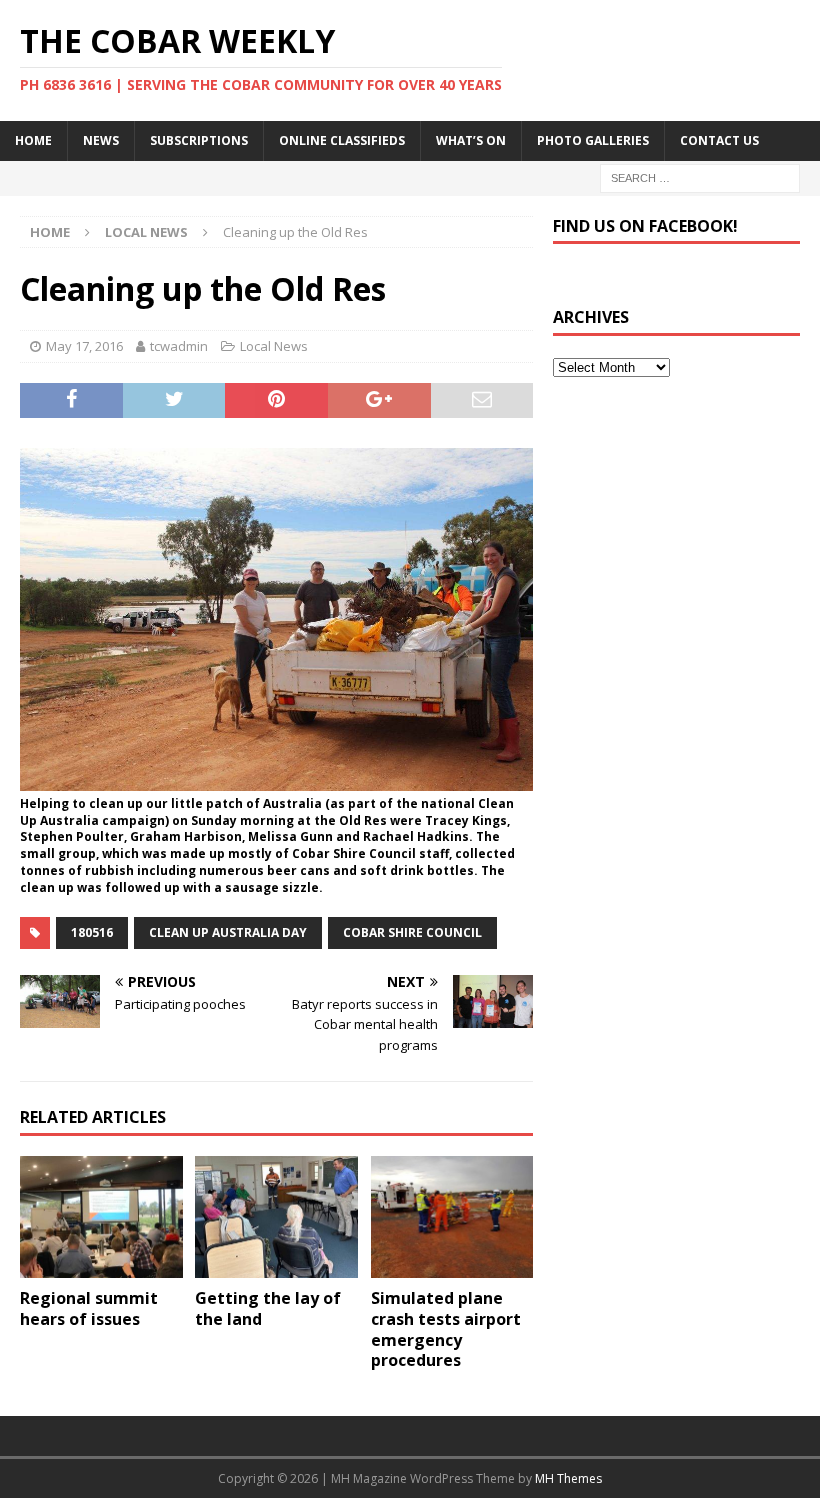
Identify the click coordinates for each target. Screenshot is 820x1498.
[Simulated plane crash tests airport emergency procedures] (452, 1217)
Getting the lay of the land (268, 1308)
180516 (92, 932)
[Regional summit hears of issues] (101, 1217)
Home (33, 140)
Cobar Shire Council (412, 932)
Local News (274, 346)
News (101, 140)
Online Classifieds (342, 140)
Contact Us (719, 140)
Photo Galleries (593, 140)
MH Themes (568, 1478)
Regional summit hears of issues (89, 1308)
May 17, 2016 (84, 346)
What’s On (471, 140)
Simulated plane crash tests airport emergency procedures (446, 1329)
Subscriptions (199, 140)
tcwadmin (179, 346)
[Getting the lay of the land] (276, 1217)
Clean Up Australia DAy (228, 932)
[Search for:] (700, 176)
